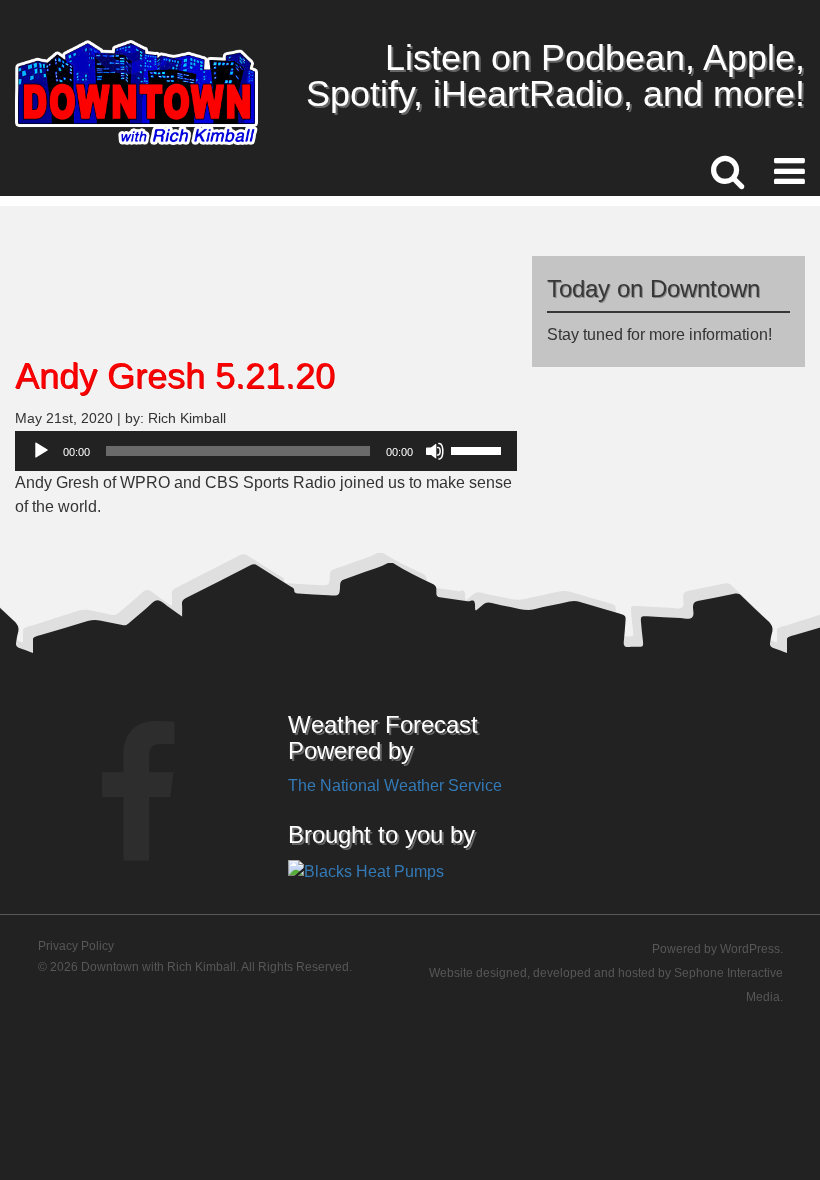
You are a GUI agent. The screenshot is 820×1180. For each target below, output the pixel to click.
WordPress (750, 949)
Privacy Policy (76, 946)
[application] (266, 451)
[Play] (41, 451)
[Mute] (435, 451)
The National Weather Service (395, 785)
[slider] (479, 449)
